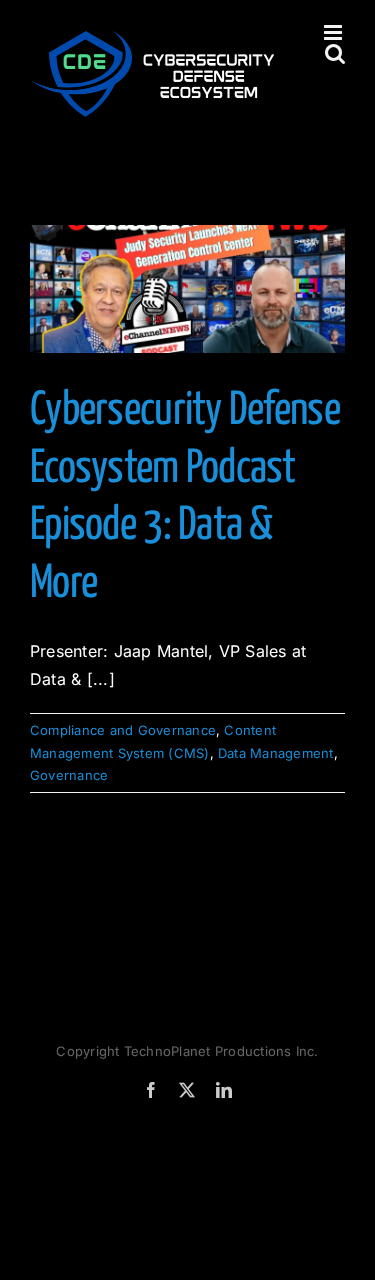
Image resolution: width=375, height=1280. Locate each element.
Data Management (276, 753)
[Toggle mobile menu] (334, 32)
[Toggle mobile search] (335, 53)
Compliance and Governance (123, 730)
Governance (69, 775)
